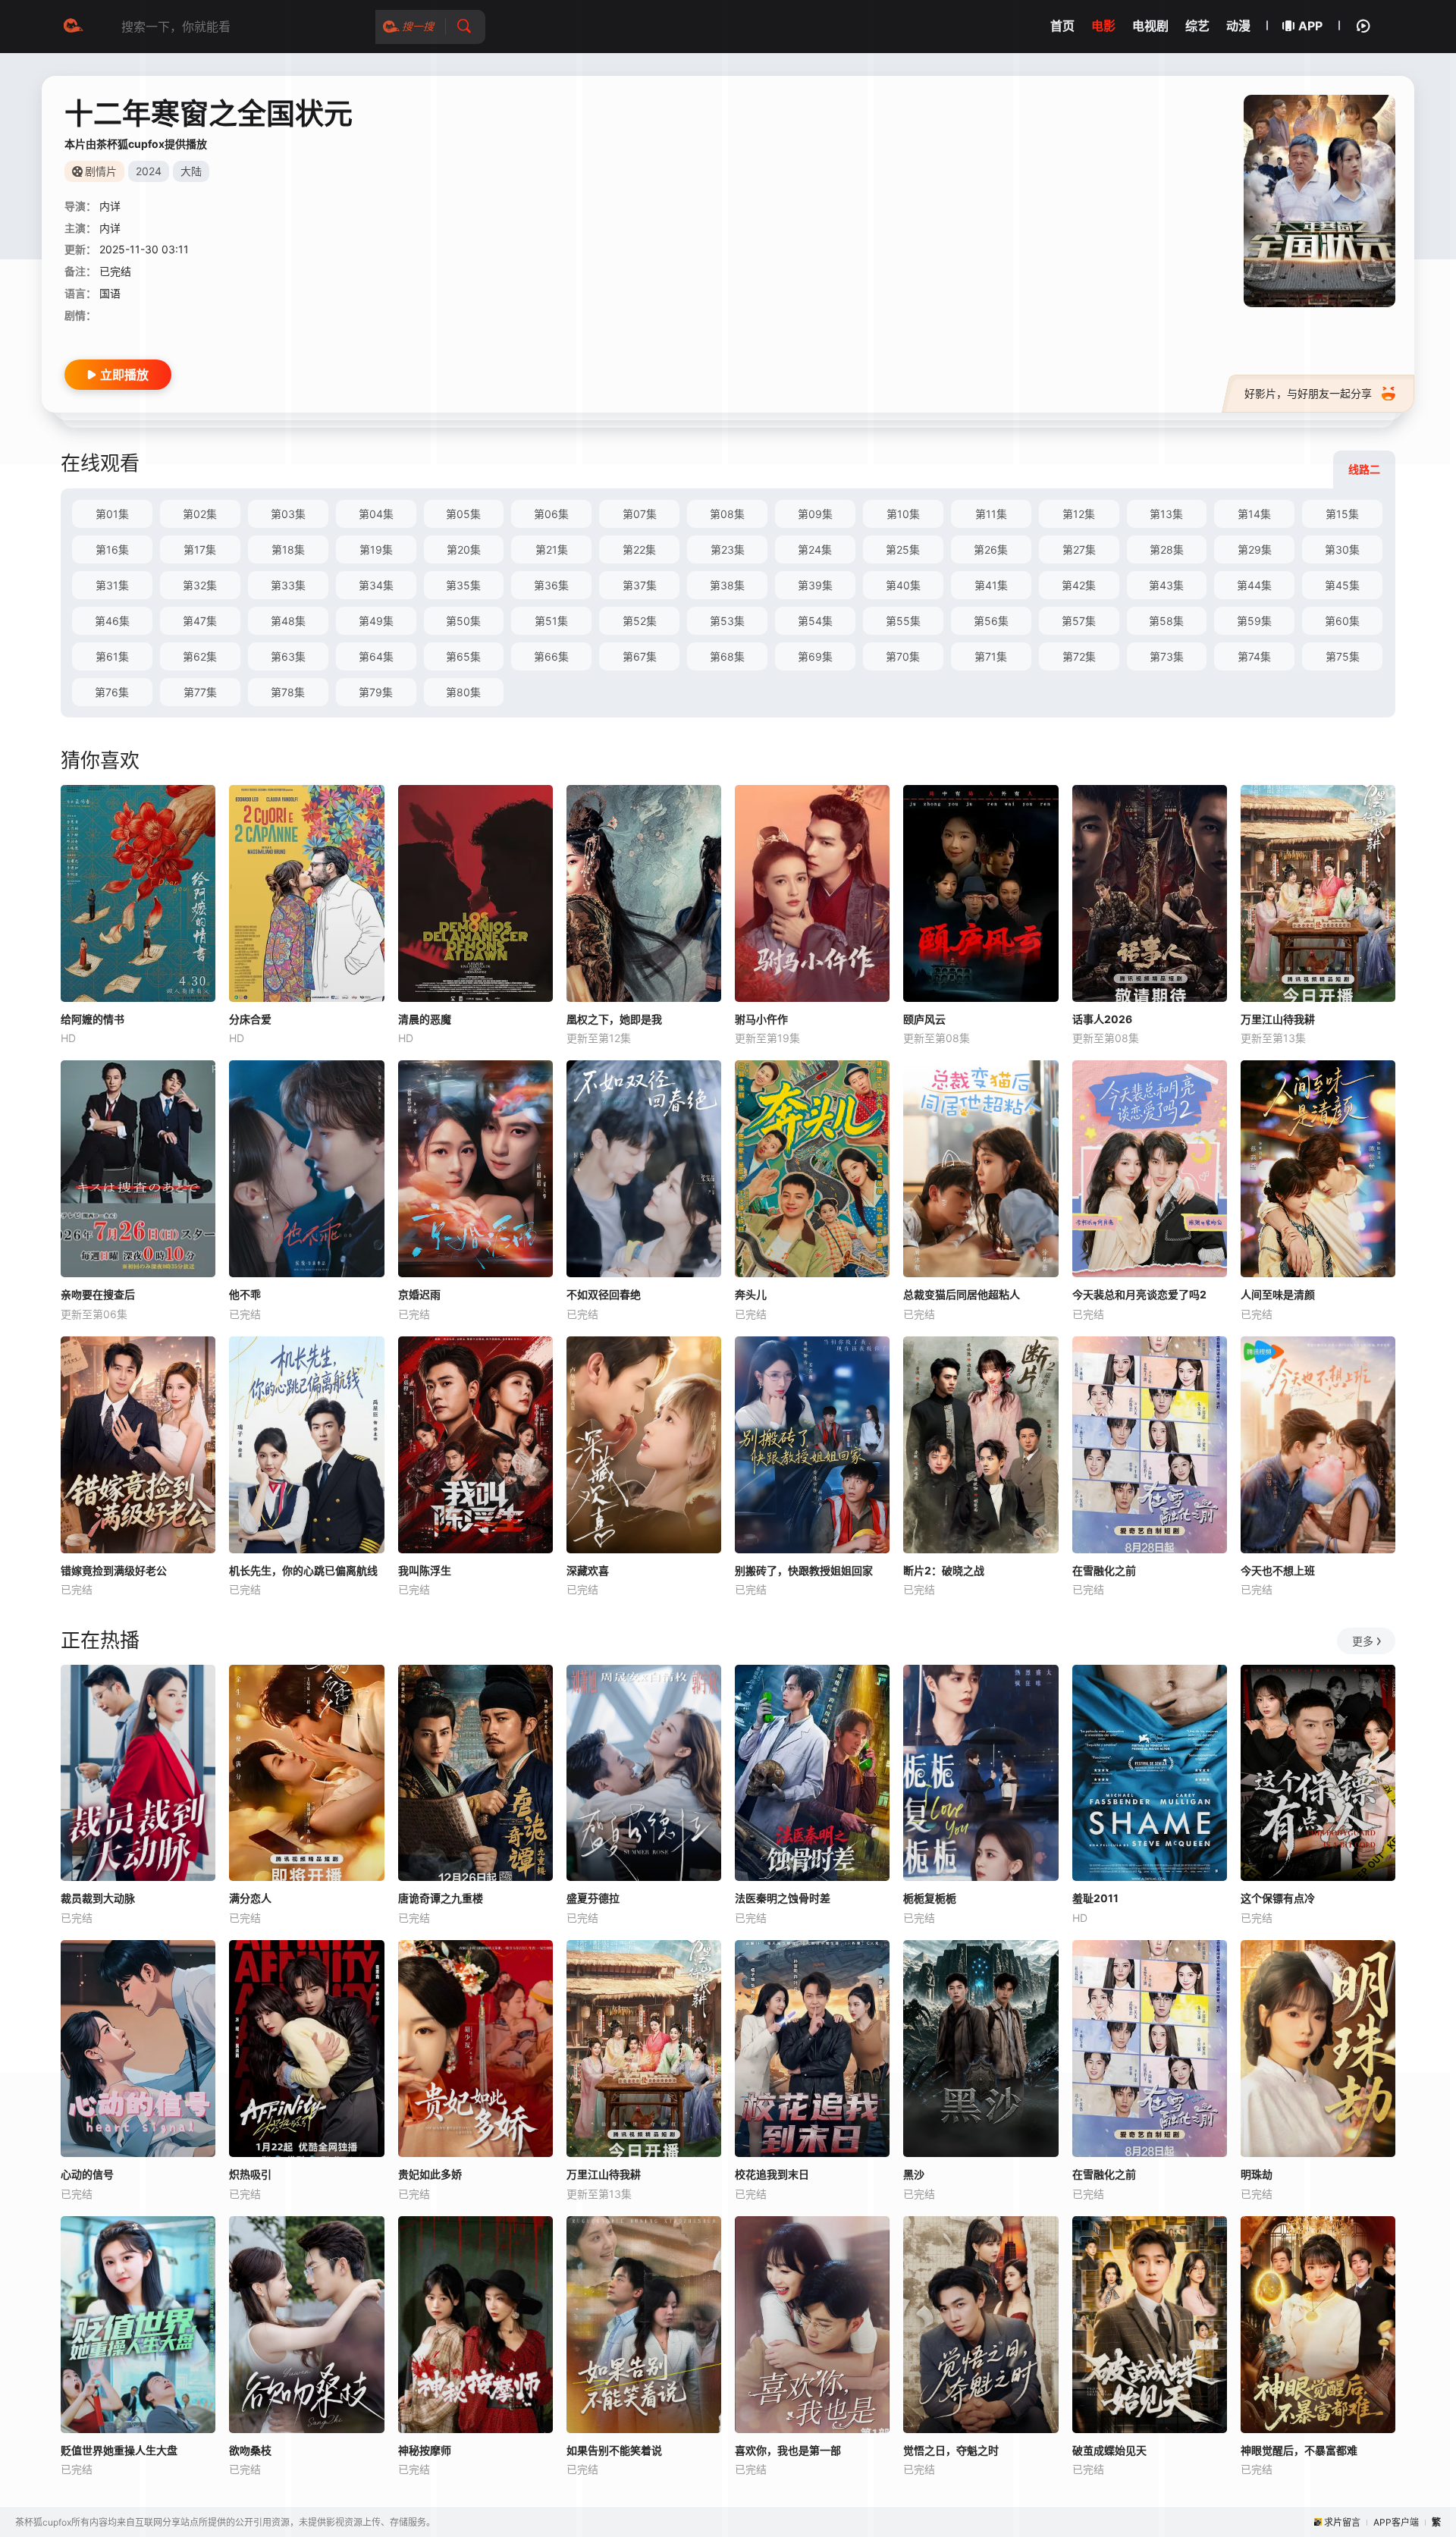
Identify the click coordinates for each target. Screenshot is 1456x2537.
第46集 (112, 621)
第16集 (112, 549)
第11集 (991, 514)
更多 (1363, 1641)
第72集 (1079, 656)
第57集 (1079, 621)
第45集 (1342, 585)
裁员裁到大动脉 (98, 1898)
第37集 (640, 585)
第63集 (288, 656)
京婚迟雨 (419, 1294)
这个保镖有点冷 (1278, 1898)
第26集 (991, 549)
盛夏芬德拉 (593, 1898)
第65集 (463, 656)
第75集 (1343, 656)
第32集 (200, 585)
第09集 (815, 514)
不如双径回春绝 (604, 1294)
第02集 (200, 514)
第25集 (903, 549)
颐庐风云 (924, 1019)
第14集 (1254, 514)
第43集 (1166, 585)
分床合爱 (250, 1019)
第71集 (991, 656)
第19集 (376, 549)
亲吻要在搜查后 (98, 1294)
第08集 (727, 514)
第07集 (640, 514)
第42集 (1079, 585)
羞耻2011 (1095, 1898)
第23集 (728, 549)
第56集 (991, 621)
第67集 (640, 656)
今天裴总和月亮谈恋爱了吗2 (1139, 1294)
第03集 (288, 514)
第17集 (200, 549)
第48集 (288, 621)
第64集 (376, 656)
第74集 (1254, 656)
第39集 (815, 585)
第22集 (639, 549)
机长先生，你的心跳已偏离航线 (303, 1570)
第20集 (464, 549)
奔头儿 (751, 1294)
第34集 (376, 585)
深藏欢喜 (588, 1570)
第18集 (288, 549)
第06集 (551, 514)
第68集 (727, 656)
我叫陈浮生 (425, 1570)
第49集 (376, 621)
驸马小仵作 (761, 1019)
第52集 (640, 621)
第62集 (200, 656)
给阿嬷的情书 (93, 1019)
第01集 (112, 514)
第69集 (815, 656)
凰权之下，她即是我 (614, 1019)
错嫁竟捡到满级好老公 (114, 1570)
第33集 (288, 585)
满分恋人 (250, 1898)
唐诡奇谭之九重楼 (441, 1898)
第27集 (1079, 549)
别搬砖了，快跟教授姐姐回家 (804, 1570)
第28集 (1167, 549)
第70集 (903, 656)
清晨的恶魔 (425, 1019)
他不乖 (245, 1294)
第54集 (815, 621)
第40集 (903, 585)
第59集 (1254, 621)
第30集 (1342, 549)
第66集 (551, 656)
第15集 (1342, 514)
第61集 (112, 656)
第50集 (463, 621)
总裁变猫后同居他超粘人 (962, 1294)
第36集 (551, 585)
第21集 (552, 549)
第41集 (991, 585)
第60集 (1342, 621)
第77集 (200, 692)
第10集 (903, 514)
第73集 (1167, 656)
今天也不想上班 (1278, 1570)
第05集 (463, 514)
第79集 (376, 692)
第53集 (727, 621)
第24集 (815, 549)
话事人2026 (1102, 1019)
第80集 (463, 692)
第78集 (288, 692)
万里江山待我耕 (1278, 1019)
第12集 (1079, 514)
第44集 (1254, 585)
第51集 (551, 621)
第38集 (727, 585)
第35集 (463, 585)
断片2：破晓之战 (944, 1570)
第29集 (1255, 549)
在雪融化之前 (1104, 1570)
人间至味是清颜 (1278, 1294)
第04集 (376, 514)
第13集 (1166, 514)
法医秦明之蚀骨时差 (783, 1898)
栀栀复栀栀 (930, 1898)
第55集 (903, 621)
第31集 (112, 585)
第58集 (1166, 621)
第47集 (200, 621)
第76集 (112, 692)
